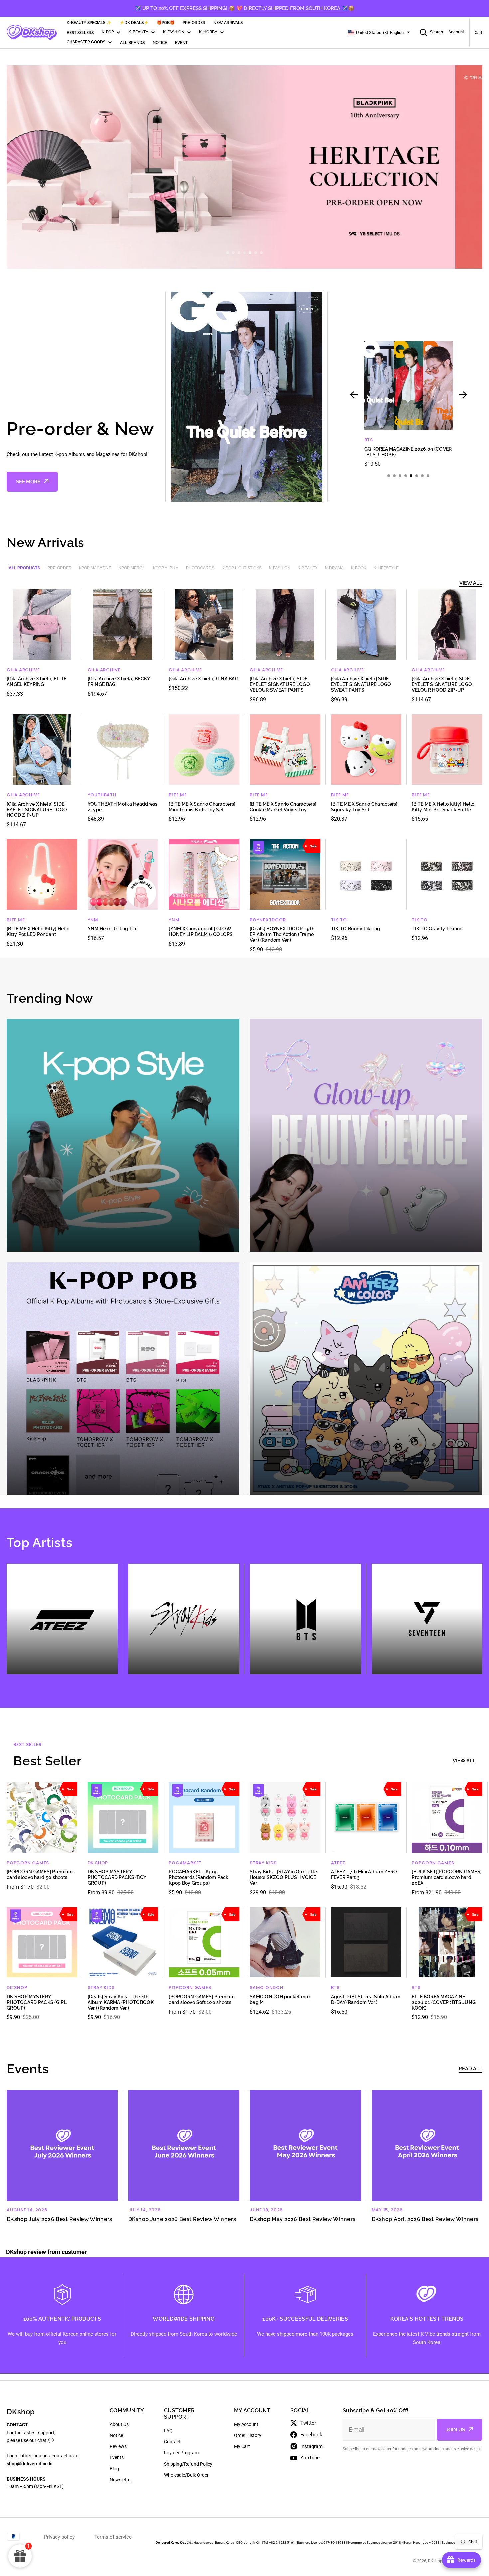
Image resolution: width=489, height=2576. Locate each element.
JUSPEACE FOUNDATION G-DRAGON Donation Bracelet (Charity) (407, 452)
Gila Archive (23, 670)
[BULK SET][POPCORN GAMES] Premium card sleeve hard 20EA (447, 1877)
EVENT (181, 43)
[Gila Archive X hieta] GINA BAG (203, 679)
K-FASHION (174, 32)
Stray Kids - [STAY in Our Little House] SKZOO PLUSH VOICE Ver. (283, 1877)
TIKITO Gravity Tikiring (437, 929)
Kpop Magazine (95, 568)
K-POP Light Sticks (242, 568)
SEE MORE (28, 482)
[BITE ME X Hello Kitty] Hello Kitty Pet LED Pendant (38, 931)
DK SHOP (98, 1863)
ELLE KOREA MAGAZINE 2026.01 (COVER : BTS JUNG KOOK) (444, 2002)
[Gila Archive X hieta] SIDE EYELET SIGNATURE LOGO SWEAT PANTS (361, 684)
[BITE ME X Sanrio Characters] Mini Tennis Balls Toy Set (202, 807)
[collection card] (123, 1135)
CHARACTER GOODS (86, 42)
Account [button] (456, 32)
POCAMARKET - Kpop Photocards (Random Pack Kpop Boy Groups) (198, 1877)
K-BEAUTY (138, 32)
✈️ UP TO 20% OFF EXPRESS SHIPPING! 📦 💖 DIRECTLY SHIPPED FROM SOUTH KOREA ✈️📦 (244, 8)
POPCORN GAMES (28, 1863)
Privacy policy (59, 2537)
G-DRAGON (378, 440)
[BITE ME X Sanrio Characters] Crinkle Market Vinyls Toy (283, 807)
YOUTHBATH (102, 795)
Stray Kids (263, 1863)
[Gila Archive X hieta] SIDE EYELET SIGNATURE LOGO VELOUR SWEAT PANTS (280, 684)
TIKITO (339, 920)
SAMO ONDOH (267, 1988)
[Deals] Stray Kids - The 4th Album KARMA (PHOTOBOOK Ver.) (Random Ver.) (121, 2002)
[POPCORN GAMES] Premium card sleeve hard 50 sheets (40, 1874)
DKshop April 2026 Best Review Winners (425, 2219)
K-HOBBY (208, 32)
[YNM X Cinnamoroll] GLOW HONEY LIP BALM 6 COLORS (201, 931)
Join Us (456, 2430)
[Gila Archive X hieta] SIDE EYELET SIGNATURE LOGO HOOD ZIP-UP (37, 810)
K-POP (108, 32)
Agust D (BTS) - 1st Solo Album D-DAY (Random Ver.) (366, 2000)
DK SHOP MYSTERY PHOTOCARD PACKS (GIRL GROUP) (37, 2002)
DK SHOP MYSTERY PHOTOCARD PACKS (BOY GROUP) (117, 1877)
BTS (335, 1988)
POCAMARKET (185, 1863)
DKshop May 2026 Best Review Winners (303, 2219)
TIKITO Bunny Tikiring (356, 929)
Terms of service (113, 2537)
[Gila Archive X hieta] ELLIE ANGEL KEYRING (36, 682)
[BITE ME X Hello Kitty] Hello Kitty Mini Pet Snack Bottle (443, 807)
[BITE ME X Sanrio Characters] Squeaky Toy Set (364, 807)
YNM (93, 920)
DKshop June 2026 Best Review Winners (182, 2219)
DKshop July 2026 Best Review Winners (60, 2219)
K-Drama (334, 568)
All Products (24, 568)
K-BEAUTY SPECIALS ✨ (89, 23)
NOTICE (160, 43)
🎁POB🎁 (166, 23)
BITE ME (178, 795)
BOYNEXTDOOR (268, 920)
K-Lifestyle (386, 568)
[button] (228, 253)
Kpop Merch (132, 568)
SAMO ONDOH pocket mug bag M (281, 2000)
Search (437, 32)
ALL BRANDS (132, 43)
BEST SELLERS (80, 33)
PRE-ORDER (194, 23)
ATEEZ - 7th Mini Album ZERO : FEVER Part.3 (365, 1874)
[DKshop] (32, 33)
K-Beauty (308, 568)
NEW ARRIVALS (228, 23)
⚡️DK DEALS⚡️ (134, 23)
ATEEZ (338, 1863)
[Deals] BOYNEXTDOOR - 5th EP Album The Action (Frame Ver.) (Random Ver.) (282, 934)
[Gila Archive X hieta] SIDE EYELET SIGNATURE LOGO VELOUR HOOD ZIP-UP (442, 684)
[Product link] (408, 404)
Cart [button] (479, 33)
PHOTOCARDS (200, 568)
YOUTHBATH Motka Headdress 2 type (123, 807)
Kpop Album (166, 568)
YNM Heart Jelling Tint (113, 929)
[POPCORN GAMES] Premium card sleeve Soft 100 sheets (202, 2000)
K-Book (359, 568)
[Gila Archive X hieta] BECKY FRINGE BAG (119, 682)
